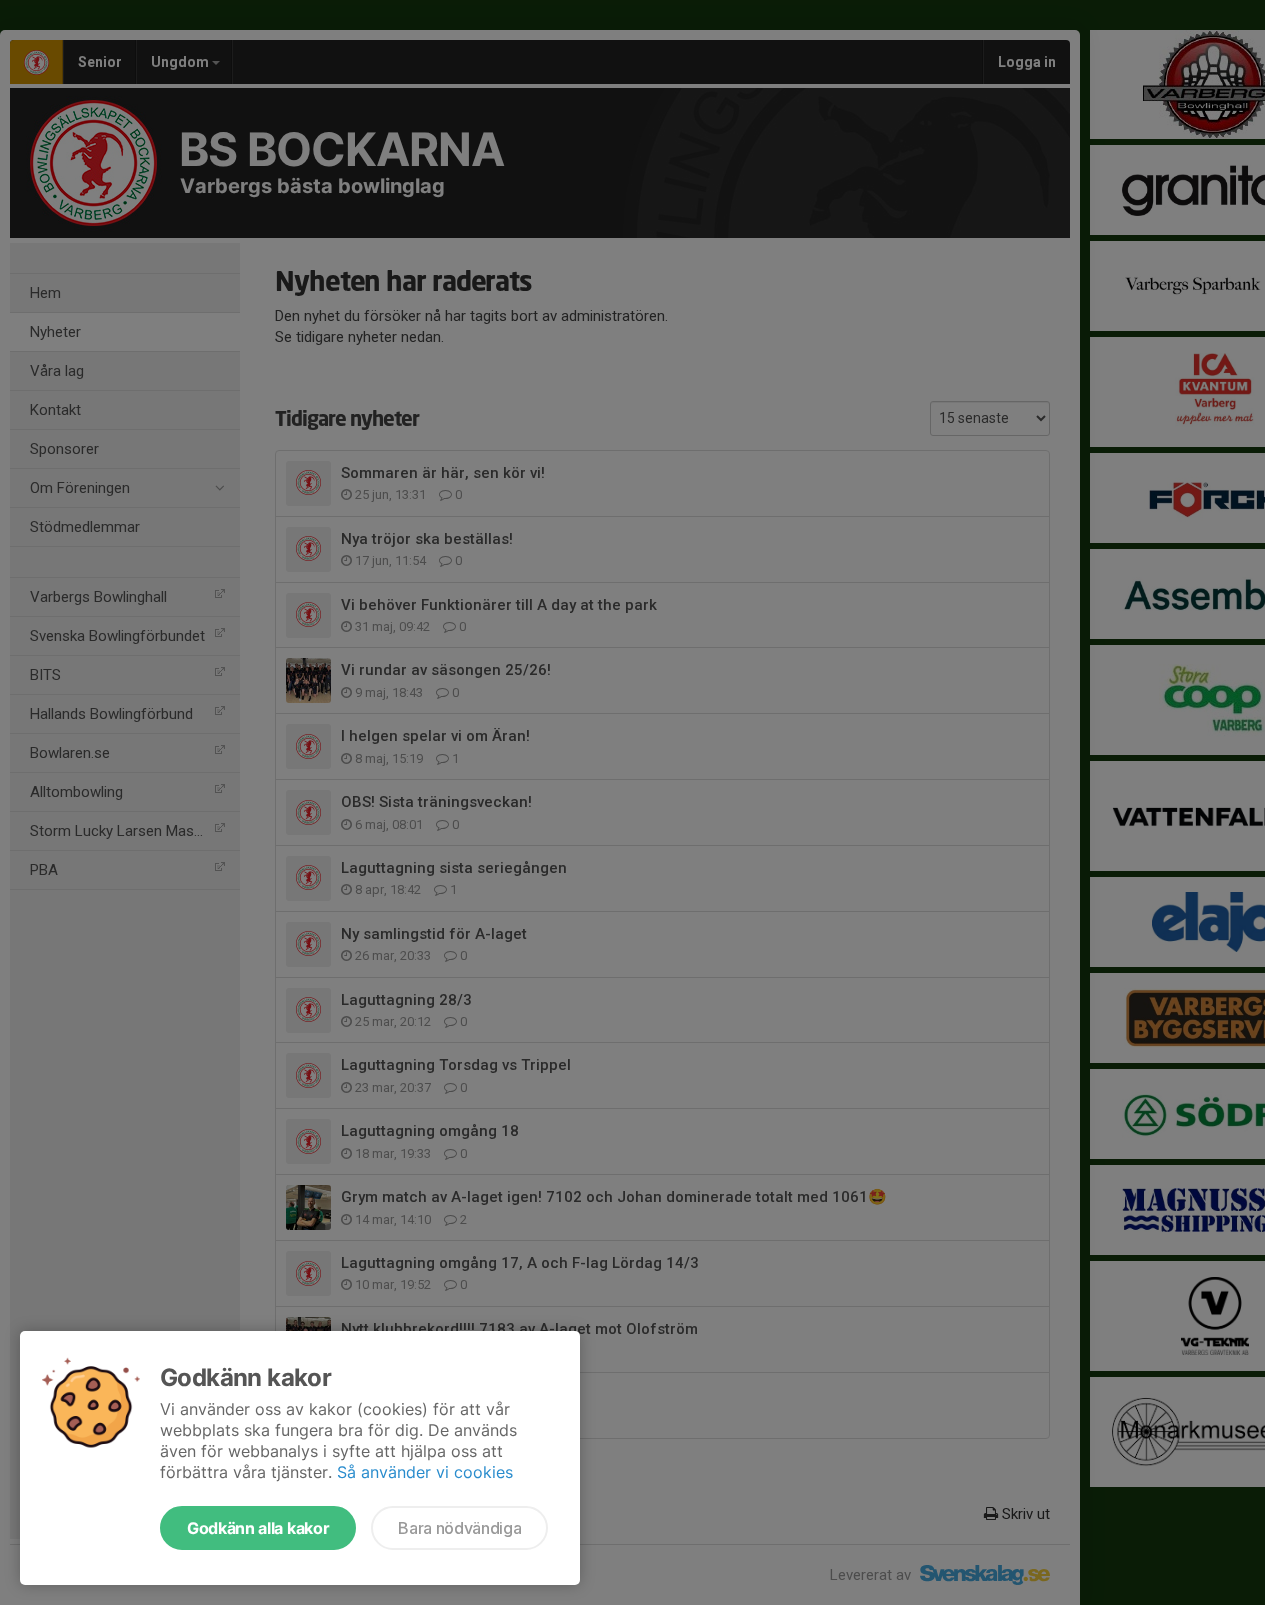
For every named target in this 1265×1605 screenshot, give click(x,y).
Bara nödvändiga (459, 1528)
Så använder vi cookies (425, 1472)
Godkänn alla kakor (258, 1528)
